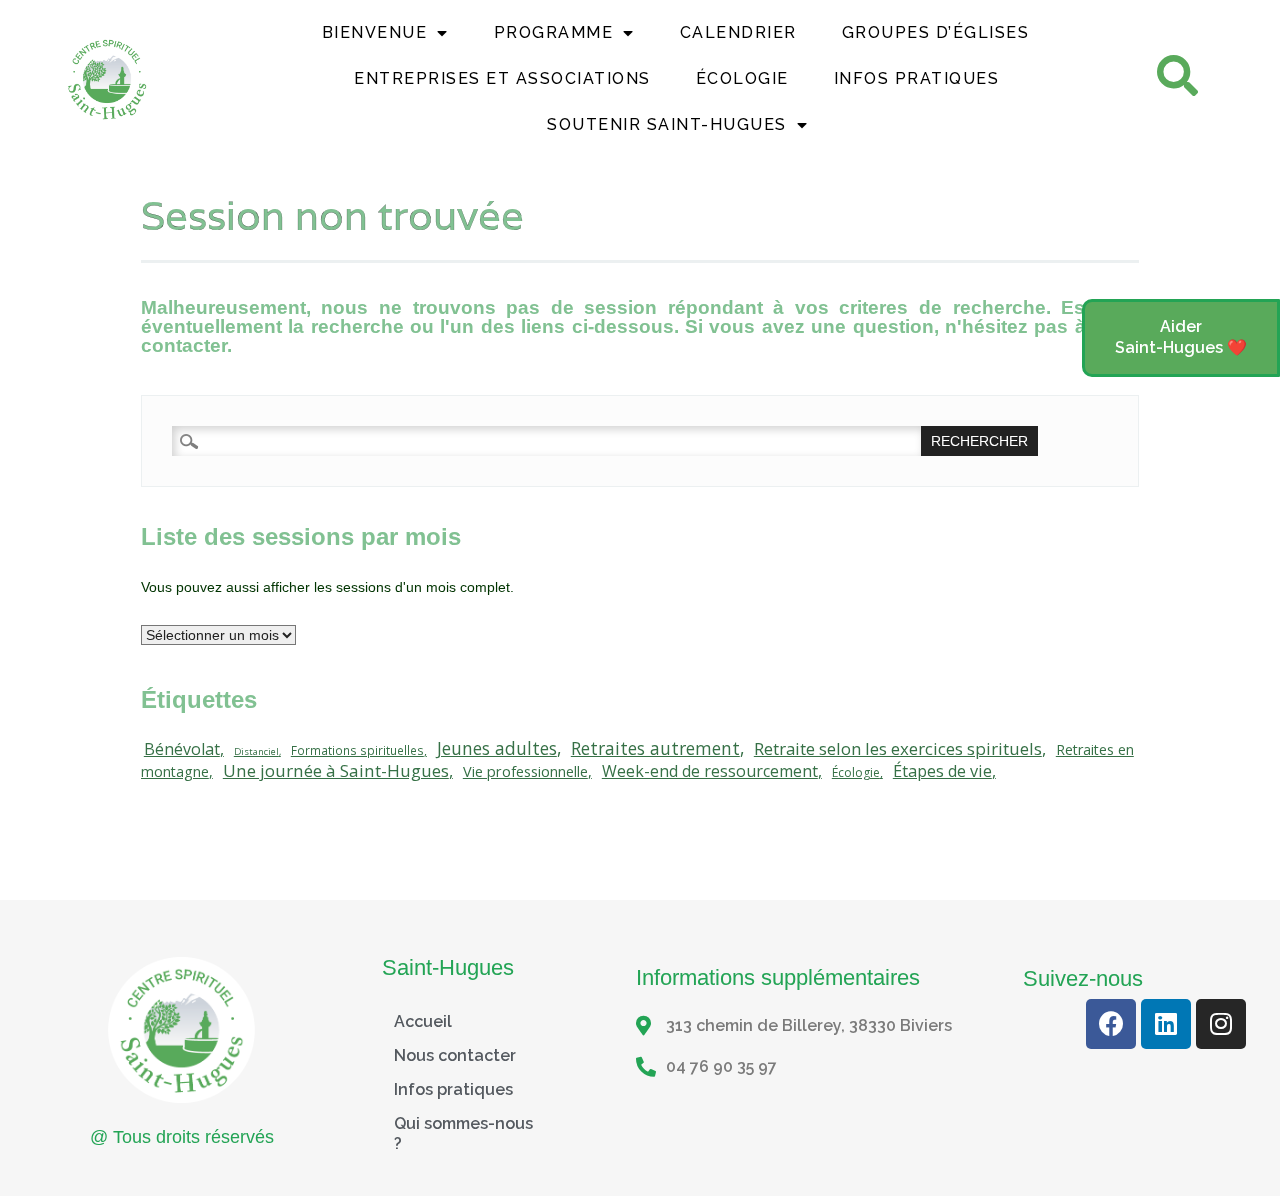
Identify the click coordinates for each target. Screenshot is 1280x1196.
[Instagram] (1221, 1024)
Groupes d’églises (936, 32)
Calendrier (738, 32)
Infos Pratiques (917, 78)
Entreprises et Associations (502, 78)
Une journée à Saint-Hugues (336, 770)
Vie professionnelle (525, 771)
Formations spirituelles (357, 750)
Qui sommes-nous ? (463, 1133)
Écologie (742, 78)
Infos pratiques (453, 1089)
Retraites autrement (655, 748)
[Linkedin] (1166, 1024)
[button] (1181, 338)
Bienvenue (375, 32)
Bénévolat (182, 749)
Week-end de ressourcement (710, 771)
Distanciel (256, 751)
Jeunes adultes (497, 748)
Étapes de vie (942, 771)
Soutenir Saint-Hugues (667, 124)
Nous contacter (455, 1055)
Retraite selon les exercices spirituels (898, 748)
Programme (554, 32)
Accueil (423, 1021)
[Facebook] (1111, 1024)
